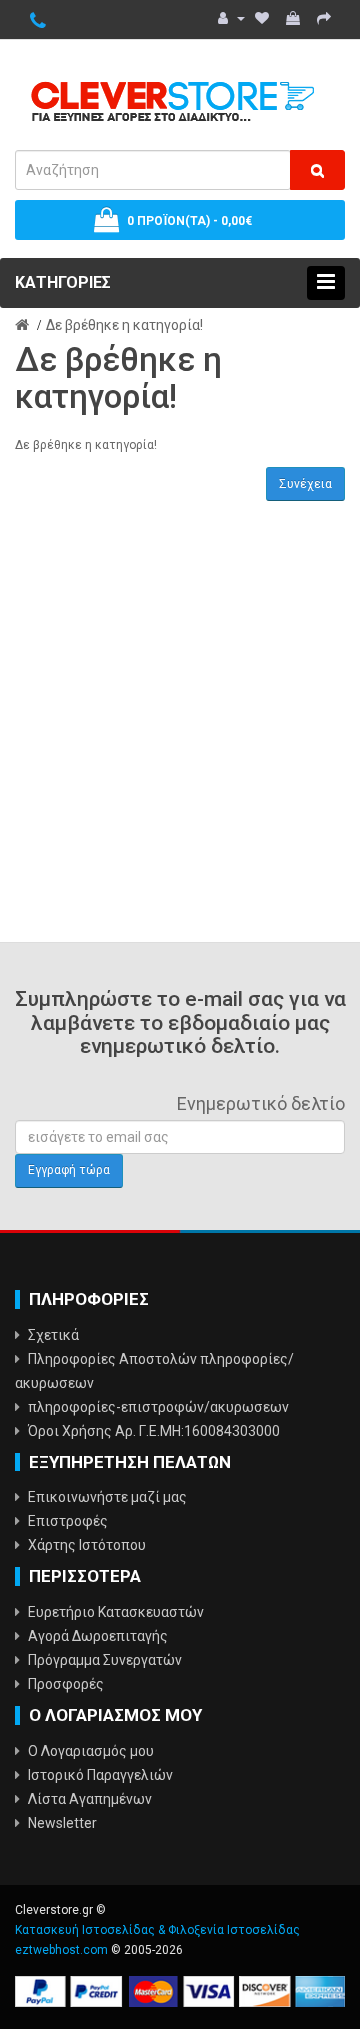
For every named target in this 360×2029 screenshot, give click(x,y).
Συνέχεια (305, 484)
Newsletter (62, 1823)
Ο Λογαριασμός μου (91, 1751)
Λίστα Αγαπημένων (90, 1799)
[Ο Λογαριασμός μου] (231, 18)
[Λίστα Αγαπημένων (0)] (264, 18)
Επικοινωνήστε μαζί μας (107, 1497)
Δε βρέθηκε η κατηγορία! (124, 325)
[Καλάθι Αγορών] (295, 18)
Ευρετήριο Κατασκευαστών (116, 1612)
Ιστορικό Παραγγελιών (100, 1775)
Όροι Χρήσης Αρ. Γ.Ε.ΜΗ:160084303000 (154, 1431)
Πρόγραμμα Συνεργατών (105, 1660)
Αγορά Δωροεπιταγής (98, 1636)
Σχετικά (53, 1335)
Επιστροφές (68, 1521)
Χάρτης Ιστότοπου (87, 1545)
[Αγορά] (326, 18)
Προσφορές (66, 1684)
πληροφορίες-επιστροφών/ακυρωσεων (158, 1407)
